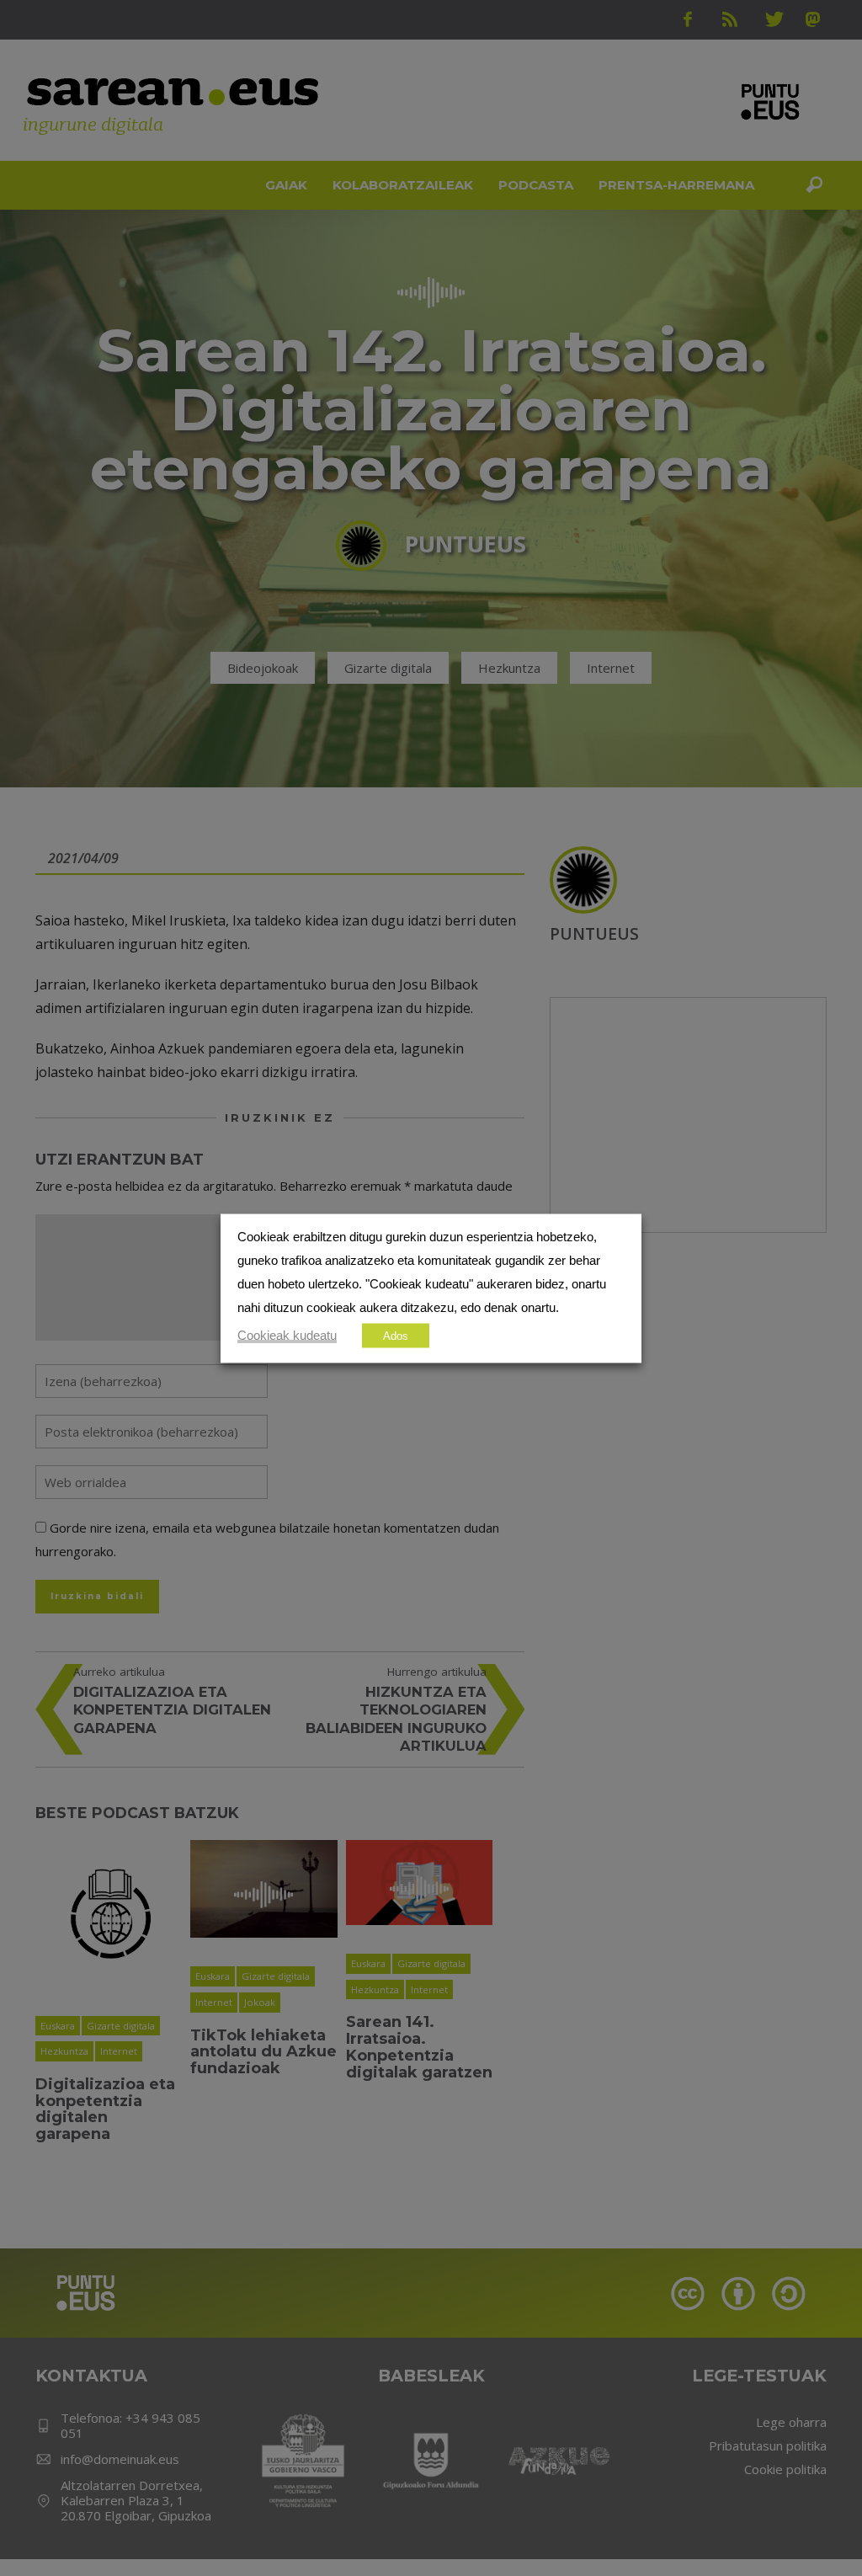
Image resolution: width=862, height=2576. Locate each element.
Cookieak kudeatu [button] (287, 1335)
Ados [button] (396, 1335)
